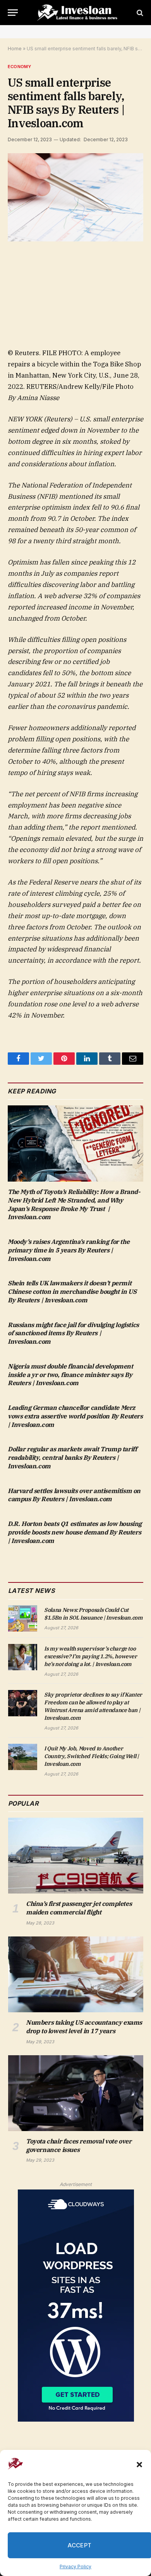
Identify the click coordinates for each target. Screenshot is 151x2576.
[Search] (139, 13)
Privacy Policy (75, 2567)
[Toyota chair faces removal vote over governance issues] (76, 2093)
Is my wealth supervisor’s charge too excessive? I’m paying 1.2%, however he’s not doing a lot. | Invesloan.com (91, 1656)
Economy (20, 67)
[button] (139, 2465)
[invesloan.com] (79, 13)
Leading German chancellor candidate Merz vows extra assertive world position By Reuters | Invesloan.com (75, 1416)
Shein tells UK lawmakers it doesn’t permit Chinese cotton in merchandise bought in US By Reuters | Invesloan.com (72, 1291)
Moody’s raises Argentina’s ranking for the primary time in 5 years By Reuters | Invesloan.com (69, 1250)
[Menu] (13, 13)
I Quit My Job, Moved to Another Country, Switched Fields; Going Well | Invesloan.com (92, 1756)
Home (15, 49)
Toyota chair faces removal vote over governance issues (79, 2145)
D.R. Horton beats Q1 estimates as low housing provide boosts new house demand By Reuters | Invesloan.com (75, 1532)
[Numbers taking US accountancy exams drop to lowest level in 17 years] (76, 1974)
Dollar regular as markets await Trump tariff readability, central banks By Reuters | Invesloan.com (72, 1457)
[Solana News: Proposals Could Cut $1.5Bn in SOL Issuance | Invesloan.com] (23, 1618)
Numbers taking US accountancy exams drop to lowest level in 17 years (84, 2027)
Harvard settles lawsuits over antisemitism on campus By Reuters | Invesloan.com (74, 1495)
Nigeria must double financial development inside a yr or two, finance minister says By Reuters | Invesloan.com (70, 1375)
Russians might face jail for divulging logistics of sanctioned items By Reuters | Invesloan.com (73, 1333)
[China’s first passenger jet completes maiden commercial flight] (76, 1856)
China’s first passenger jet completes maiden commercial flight (79, 1908)
